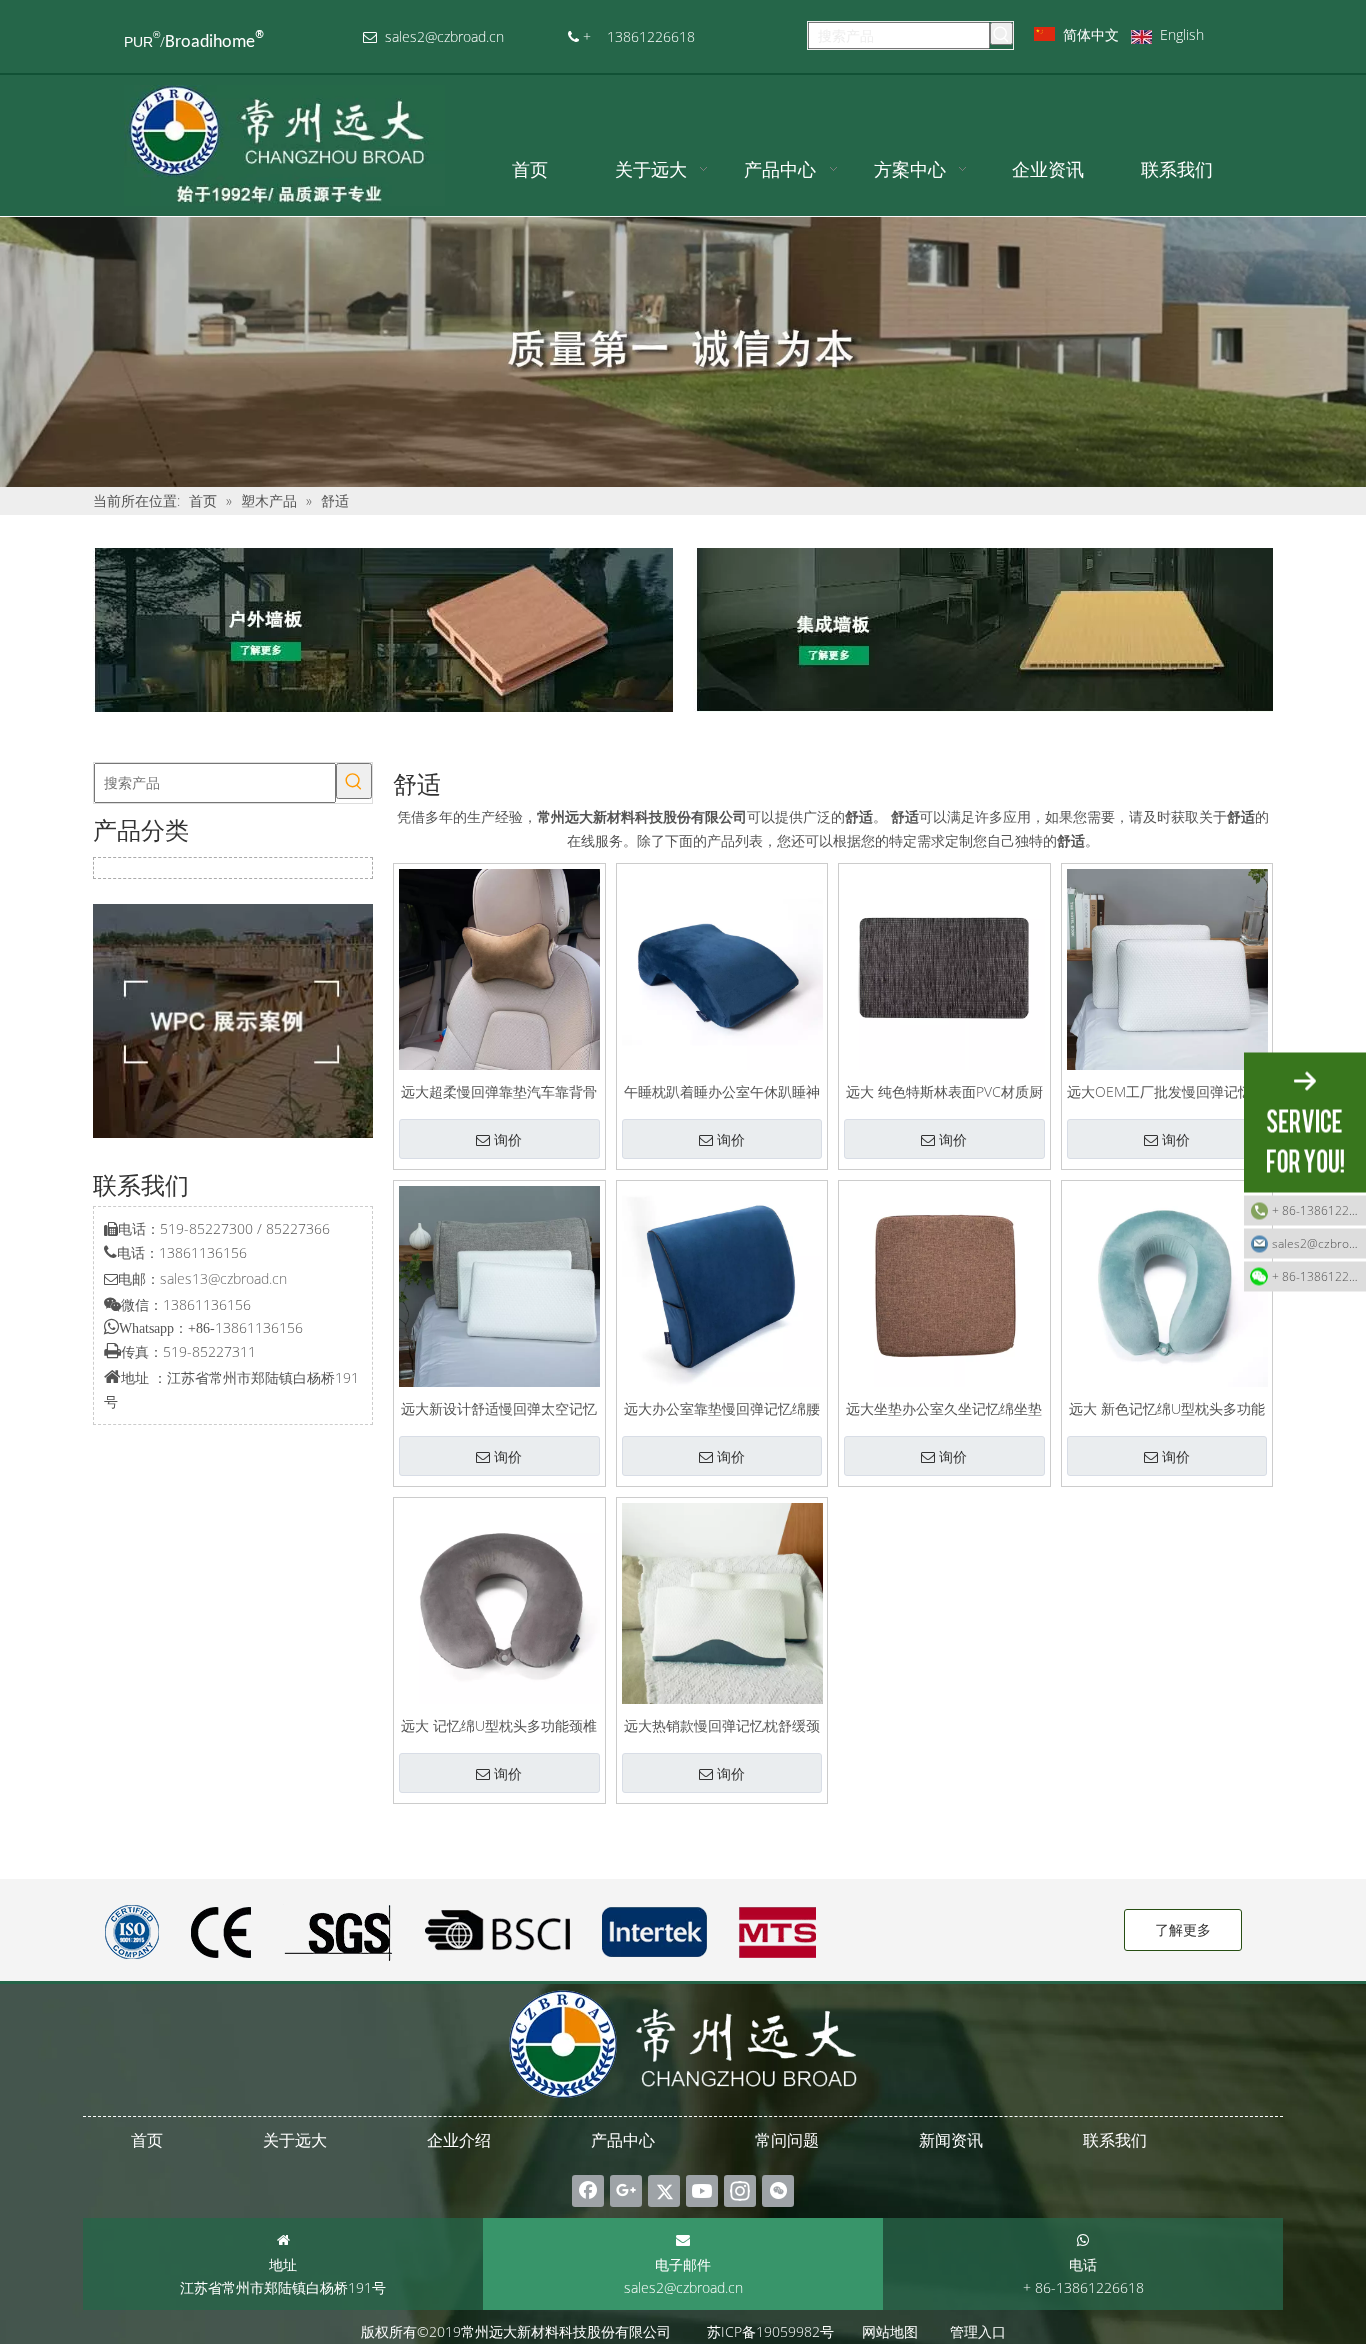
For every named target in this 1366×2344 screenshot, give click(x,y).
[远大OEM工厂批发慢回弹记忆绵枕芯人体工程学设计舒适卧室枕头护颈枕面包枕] (1167, 967)
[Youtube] (702, 2191)
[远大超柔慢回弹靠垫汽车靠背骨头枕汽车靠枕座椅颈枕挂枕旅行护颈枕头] (499, 967)
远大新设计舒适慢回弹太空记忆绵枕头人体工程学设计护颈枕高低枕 (499, 1407)
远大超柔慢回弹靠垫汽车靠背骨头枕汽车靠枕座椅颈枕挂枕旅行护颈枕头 (499, 1090)
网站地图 (890, 2331)
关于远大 (295, 2140)
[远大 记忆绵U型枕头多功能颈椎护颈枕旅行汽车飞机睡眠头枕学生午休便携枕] (499, 1601)
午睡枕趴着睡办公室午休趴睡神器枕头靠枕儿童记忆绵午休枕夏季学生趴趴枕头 (722, 1090)
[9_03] (383, 630)
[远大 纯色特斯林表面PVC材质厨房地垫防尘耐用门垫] (944, 967)
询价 (508, 1140)
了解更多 (1183, 1929)
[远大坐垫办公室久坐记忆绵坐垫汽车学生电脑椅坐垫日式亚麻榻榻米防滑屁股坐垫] (944, 1284)
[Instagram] (740, 2191)
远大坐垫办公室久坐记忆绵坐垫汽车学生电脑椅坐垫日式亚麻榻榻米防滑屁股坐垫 (944, 1407)
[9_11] (233, 1021)
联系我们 (1115, 2140)
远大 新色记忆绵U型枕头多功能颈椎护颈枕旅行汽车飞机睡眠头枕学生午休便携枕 (1167, 1407)
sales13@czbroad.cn (223, 1278)
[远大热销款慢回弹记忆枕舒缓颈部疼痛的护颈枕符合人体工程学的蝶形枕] (722, 1601)
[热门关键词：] (1001, 33)
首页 (147, 2140)
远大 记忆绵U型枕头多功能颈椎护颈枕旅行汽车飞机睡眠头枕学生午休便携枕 (499, 1724)
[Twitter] (664, 2191)
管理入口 (978, 2331)
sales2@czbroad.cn (683, 2287)
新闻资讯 (951, 2140)
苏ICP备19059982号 (770, 2331)
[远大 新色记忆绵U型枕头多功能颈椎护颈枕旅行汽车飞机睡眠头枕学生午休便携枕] (1167, 1284)
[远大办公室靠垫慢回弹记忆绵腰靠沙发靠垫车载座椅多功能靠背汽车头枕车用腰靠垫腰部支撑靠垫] (722, 1284)
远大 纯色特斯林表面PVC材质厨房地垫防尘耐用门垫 (944, 1090)
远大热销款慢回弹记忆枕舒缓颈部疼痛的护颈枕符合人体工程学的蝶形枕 (722, 1724)
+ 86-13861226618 (1319, 1210)
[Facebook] (588, 2191)
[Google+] (626, 2191)
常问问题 (787, 2140)
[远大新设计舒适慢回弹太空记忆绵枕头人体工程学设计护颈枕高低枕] (499, 1284)
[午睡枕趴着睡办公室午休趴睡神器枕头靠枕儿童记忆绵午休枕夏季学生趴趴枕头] (722, 967)
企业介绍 (459, 2140)
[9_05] (983, 630)
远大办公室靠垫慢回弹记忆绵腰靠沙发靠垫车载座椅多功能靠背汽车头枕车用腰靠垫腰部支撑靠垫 (722, 1407)
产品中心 (623, 2140)
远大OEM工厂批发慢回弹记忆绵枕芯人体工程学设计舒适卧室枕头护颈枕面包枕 (1166, 1090)
